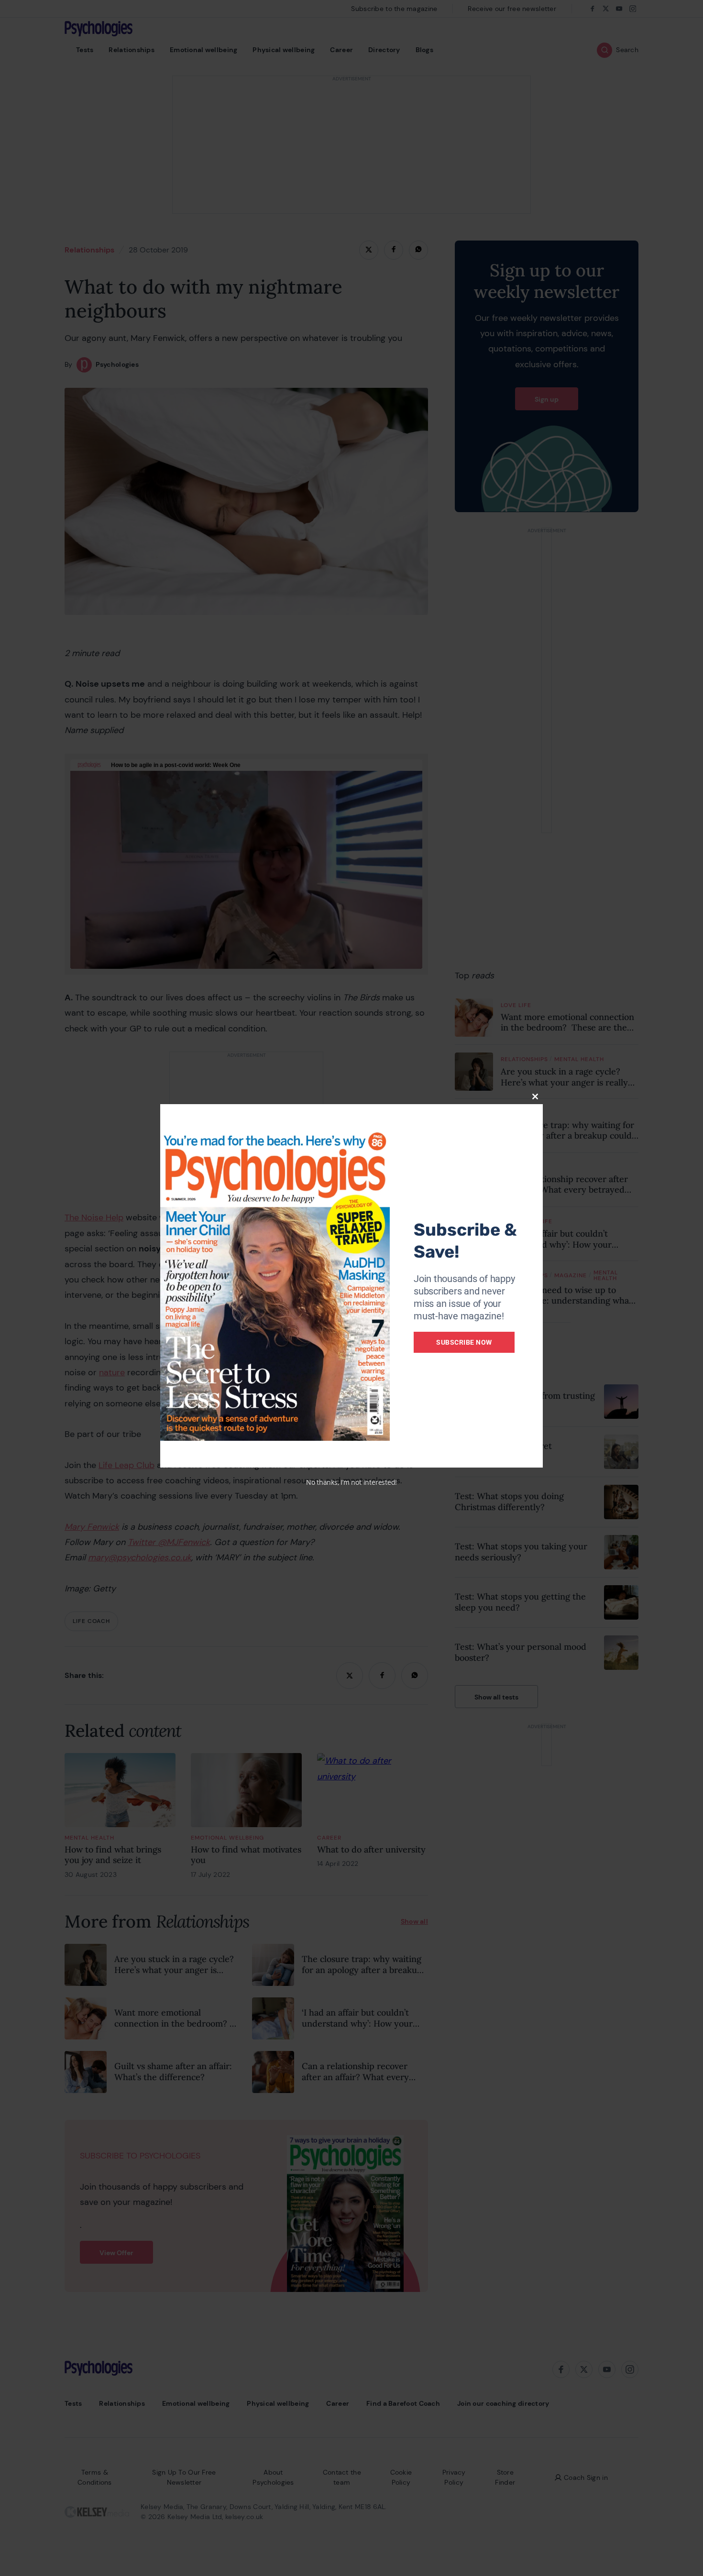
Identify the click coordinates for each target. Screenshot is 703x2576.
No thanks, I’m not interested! (351, 1482)
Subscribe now (464, 1342)
